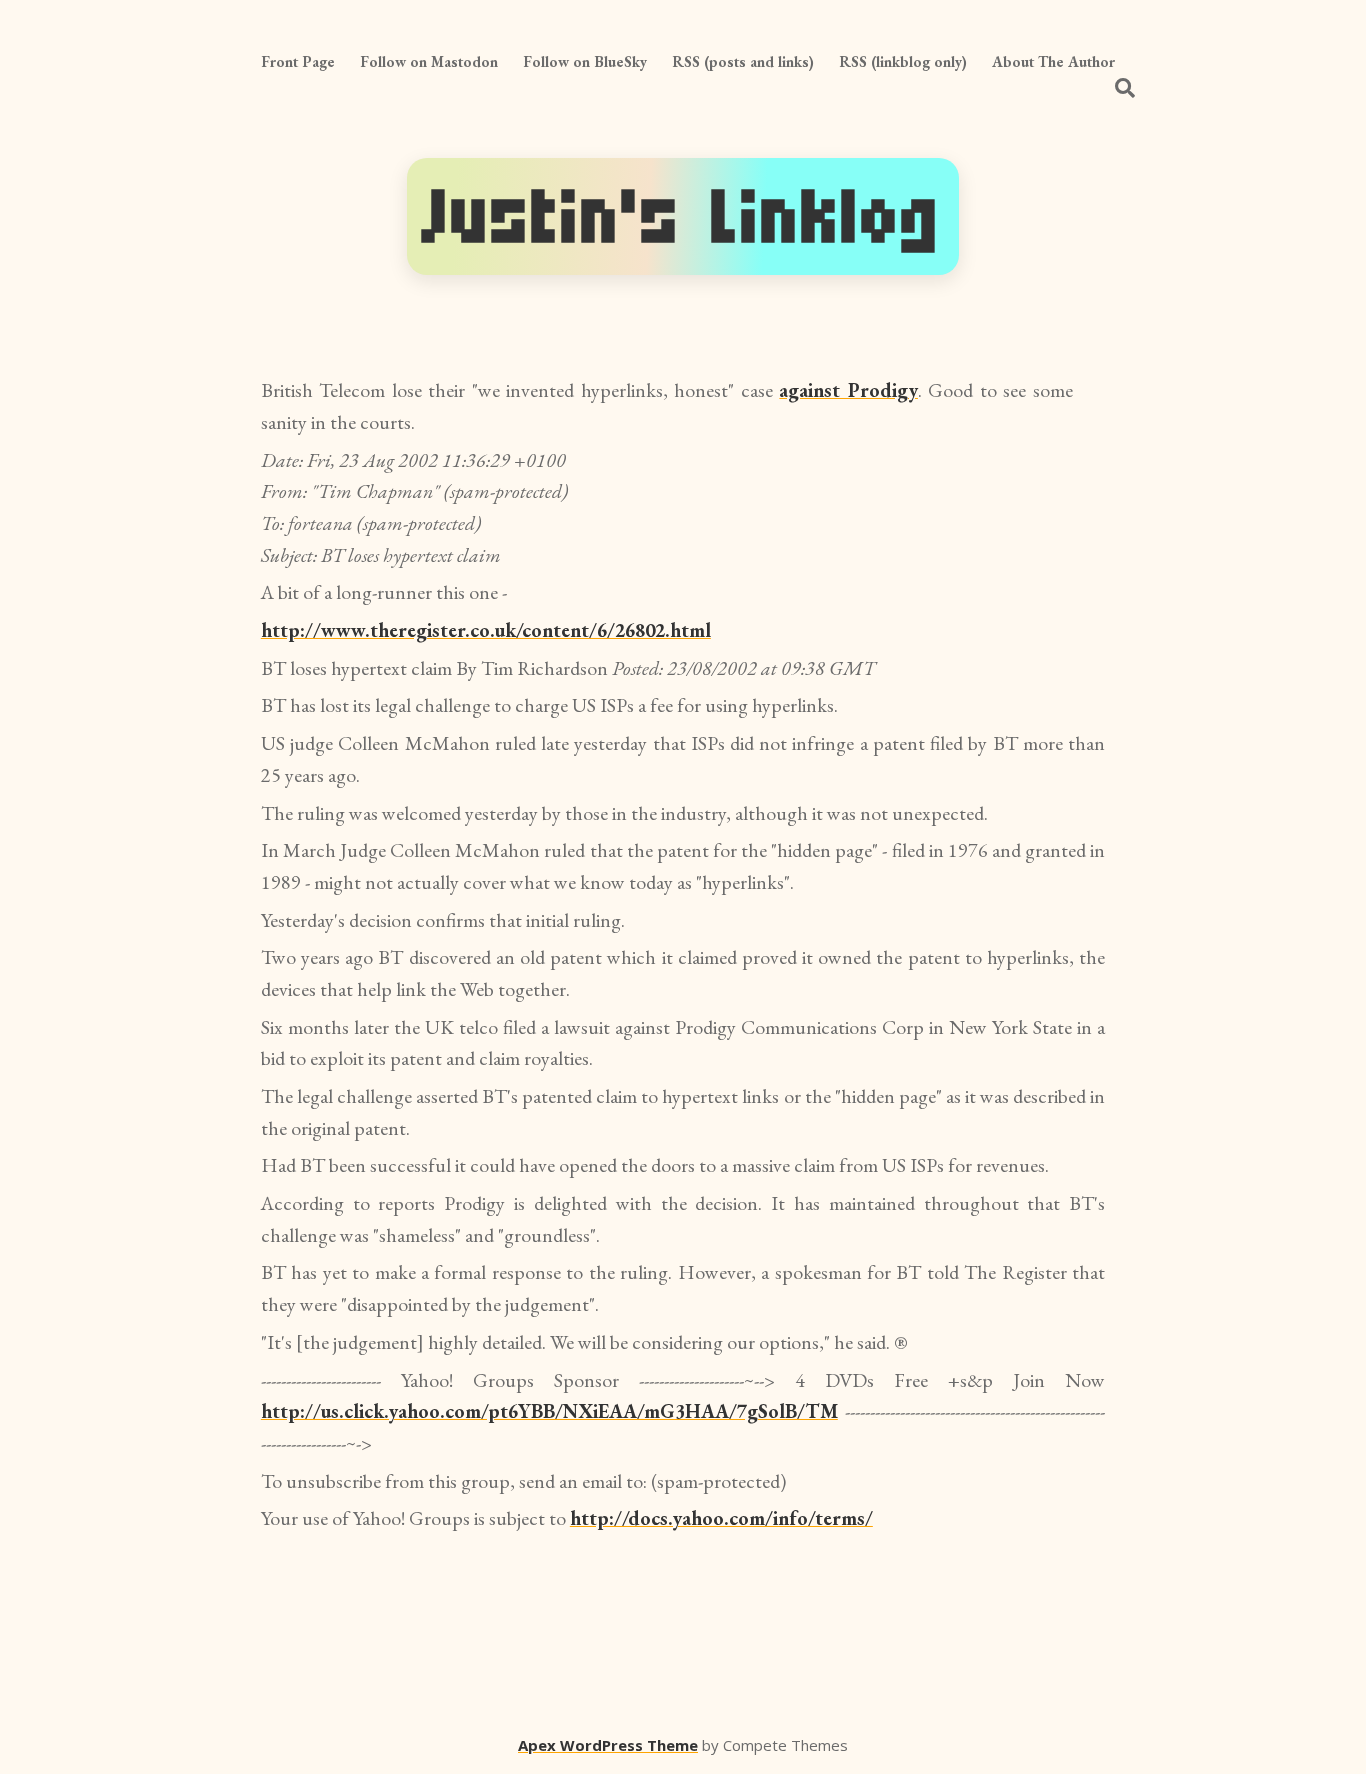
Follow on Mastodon (429, 61)
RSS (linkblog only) (903, 61)
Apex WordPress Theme (608, 1745)
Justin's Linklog (683, 216)
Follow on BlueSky (585, 61)
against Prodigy (848, 390)
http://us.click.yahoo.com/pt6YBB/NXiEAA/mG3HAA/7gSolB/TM (549, 1411)
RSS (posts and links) (743, 61)
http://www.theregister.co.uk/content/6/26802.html (486, 630)
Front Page (298, 61)
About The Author (1053, 61)
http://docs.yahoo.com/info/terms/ (721, 1518)
